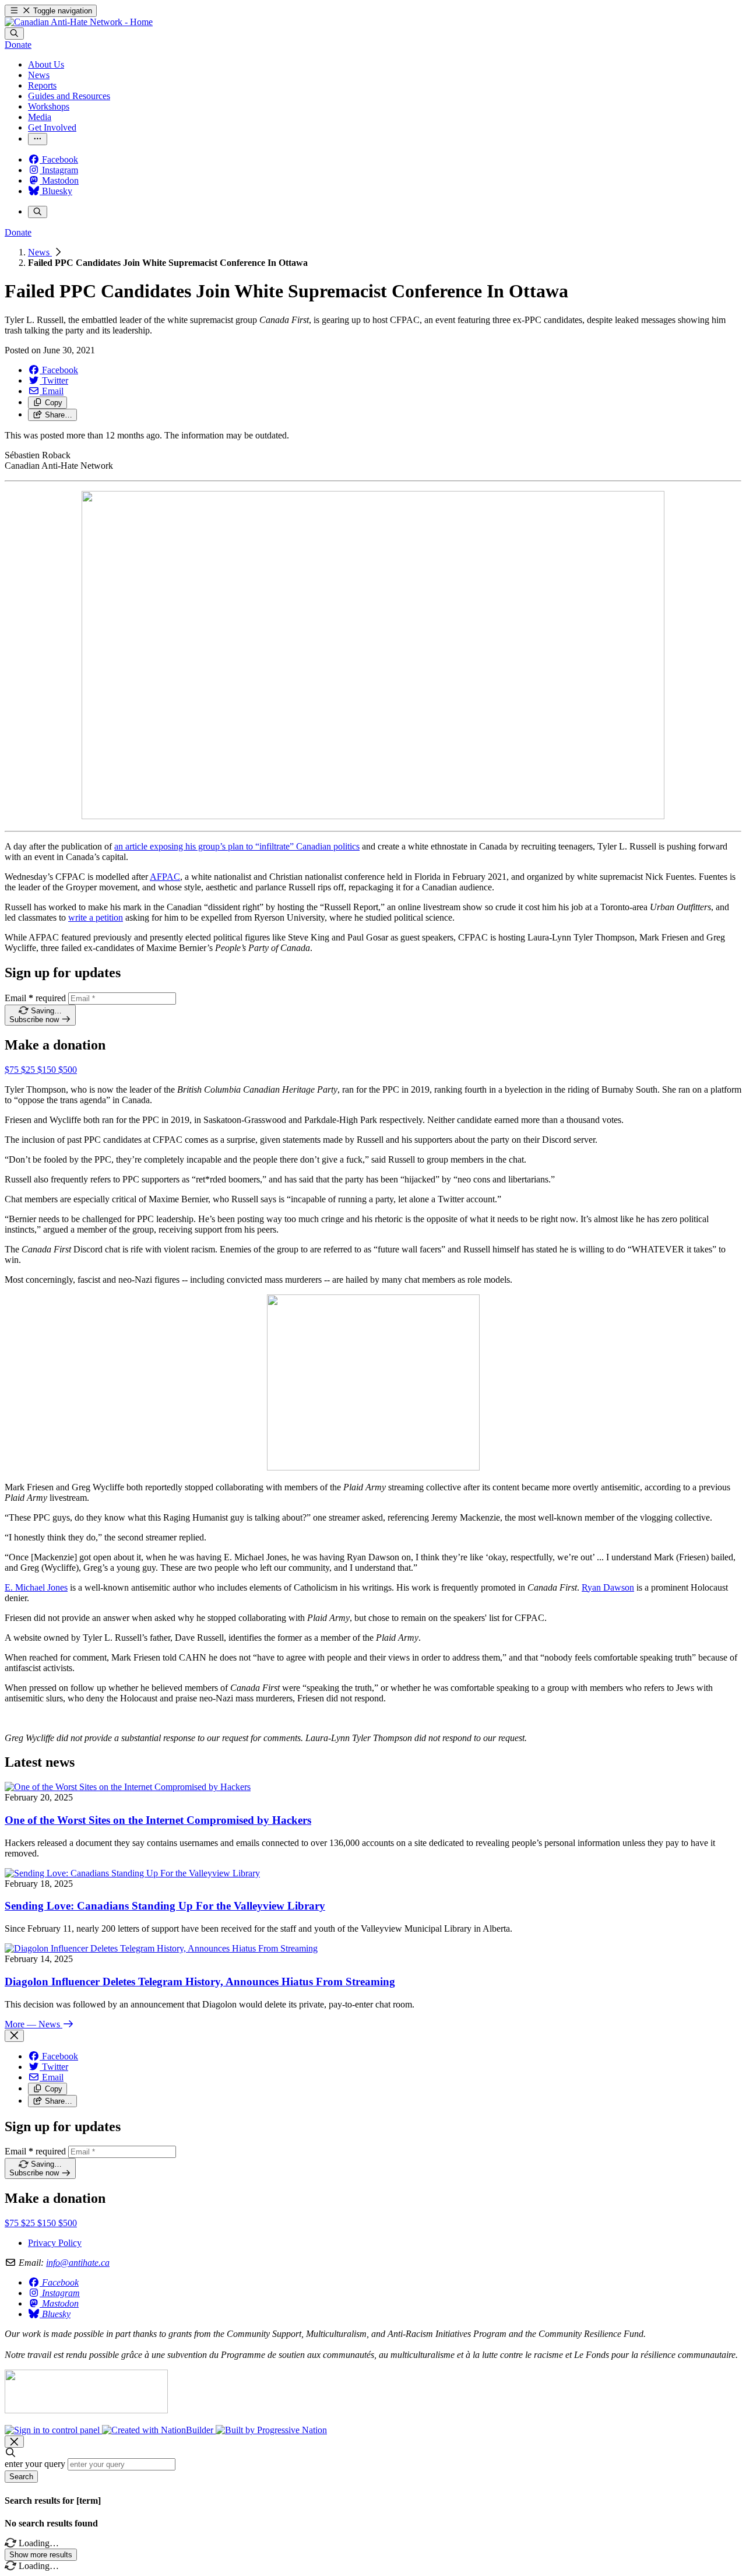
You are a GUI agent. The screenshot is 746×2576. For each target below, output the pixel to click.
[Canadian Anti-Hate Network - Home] (79, 22)
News (40, 252)
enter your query (35, 2464)
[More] (38, 139)
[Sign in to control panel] (53, 2430)
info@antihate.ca (78, 2263)
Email (35, 998)
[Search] (14, 34)
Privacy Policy (55, 2243)
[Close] (14, 2036)
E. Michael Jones (36, 1587)
